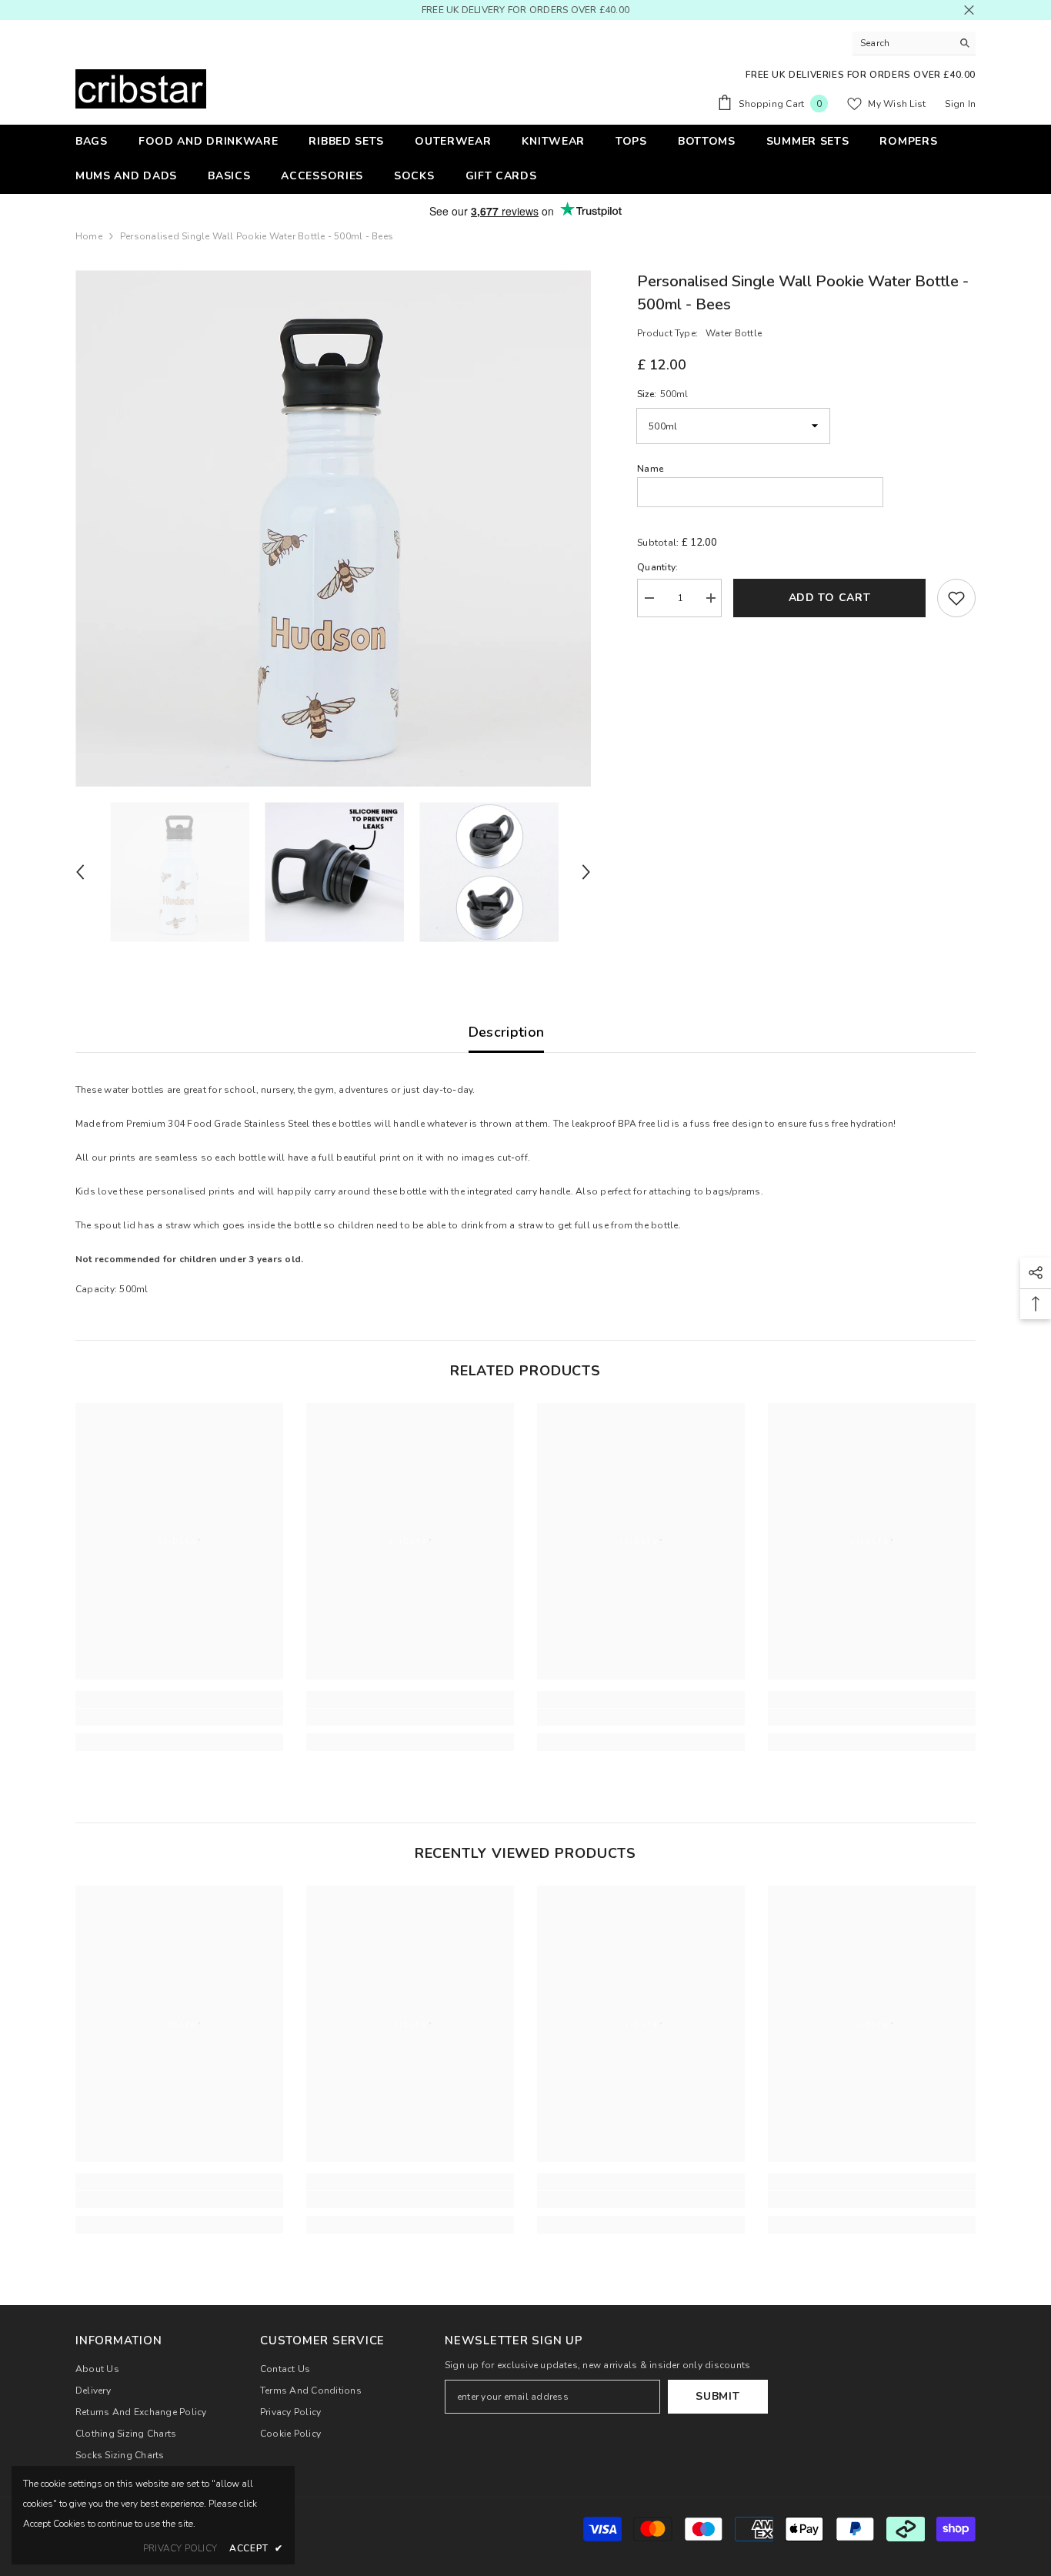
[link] (179, 1717)
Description (507, 1032)
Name (650, 469)
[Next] (586, 872)
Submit (717, 2396)
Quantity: (657, 567)
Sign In (960, 104)
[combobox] (902, 43)
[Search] (914, 43)
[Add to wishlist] (956, 598)
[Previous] (80, 872)
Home (89, 236)
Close (969, 10)
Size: (662, 394)
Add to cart (830, 598)
